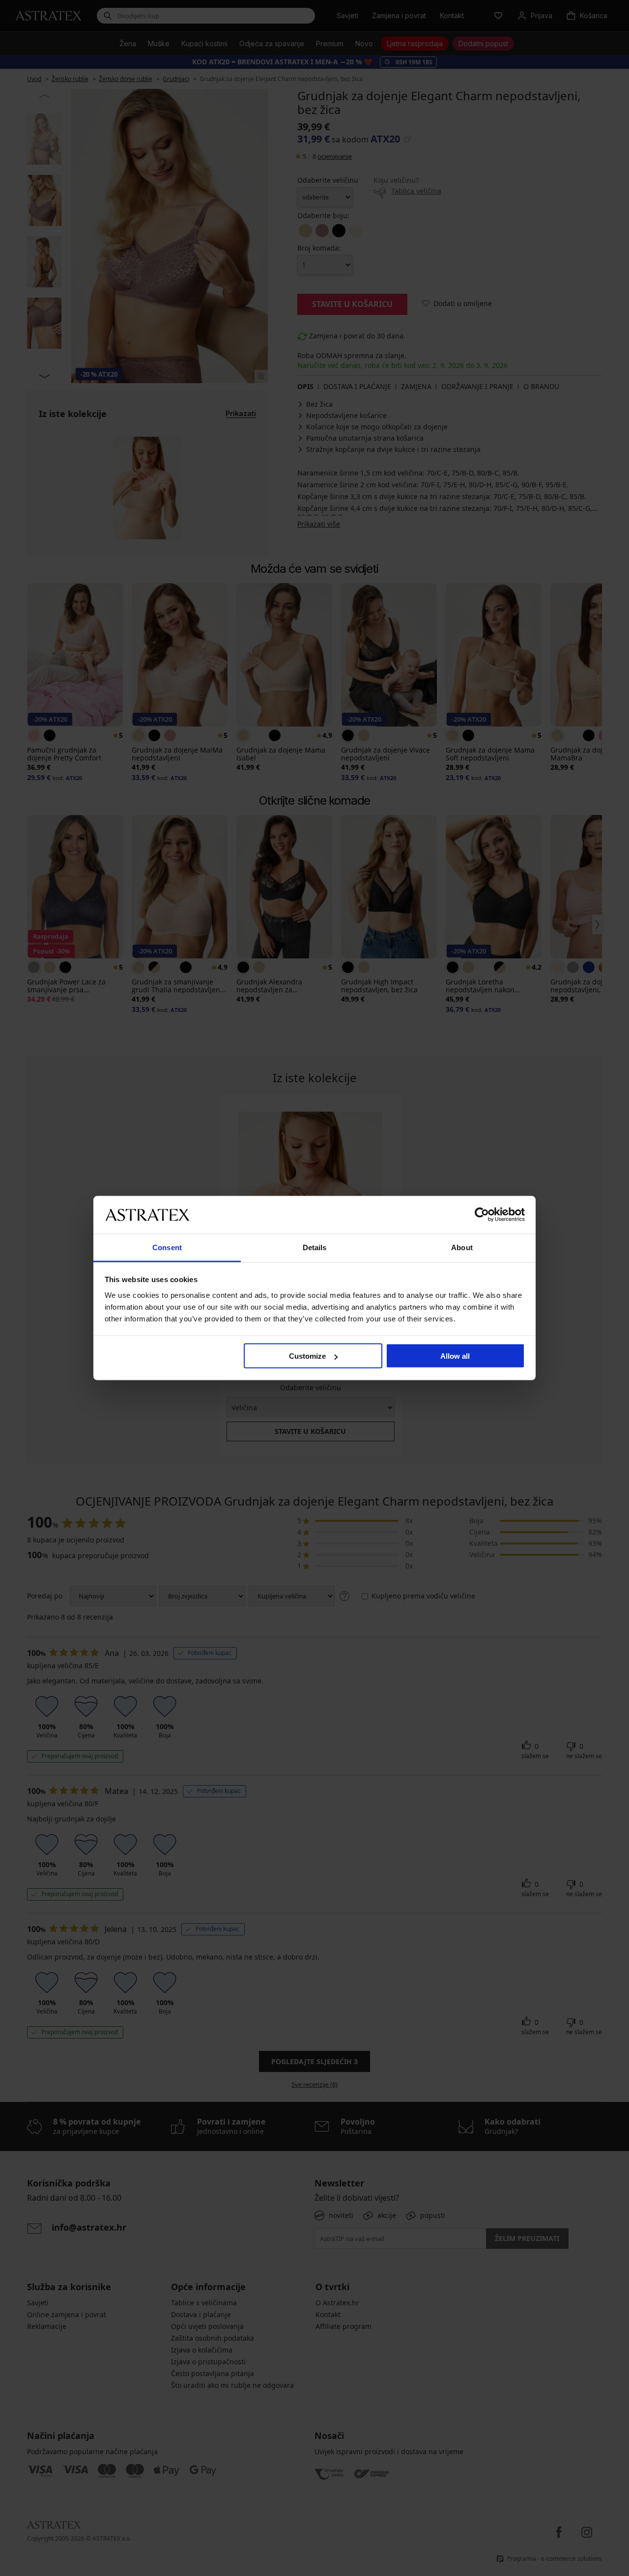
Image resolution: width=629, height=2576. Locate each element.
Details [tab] (315, 1247)
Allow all (455, 1356)
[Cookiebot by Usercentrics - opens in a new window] (482, 1215)
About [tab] (462, 1247)
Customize (307, 1356)
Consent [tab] (167, 1247)
